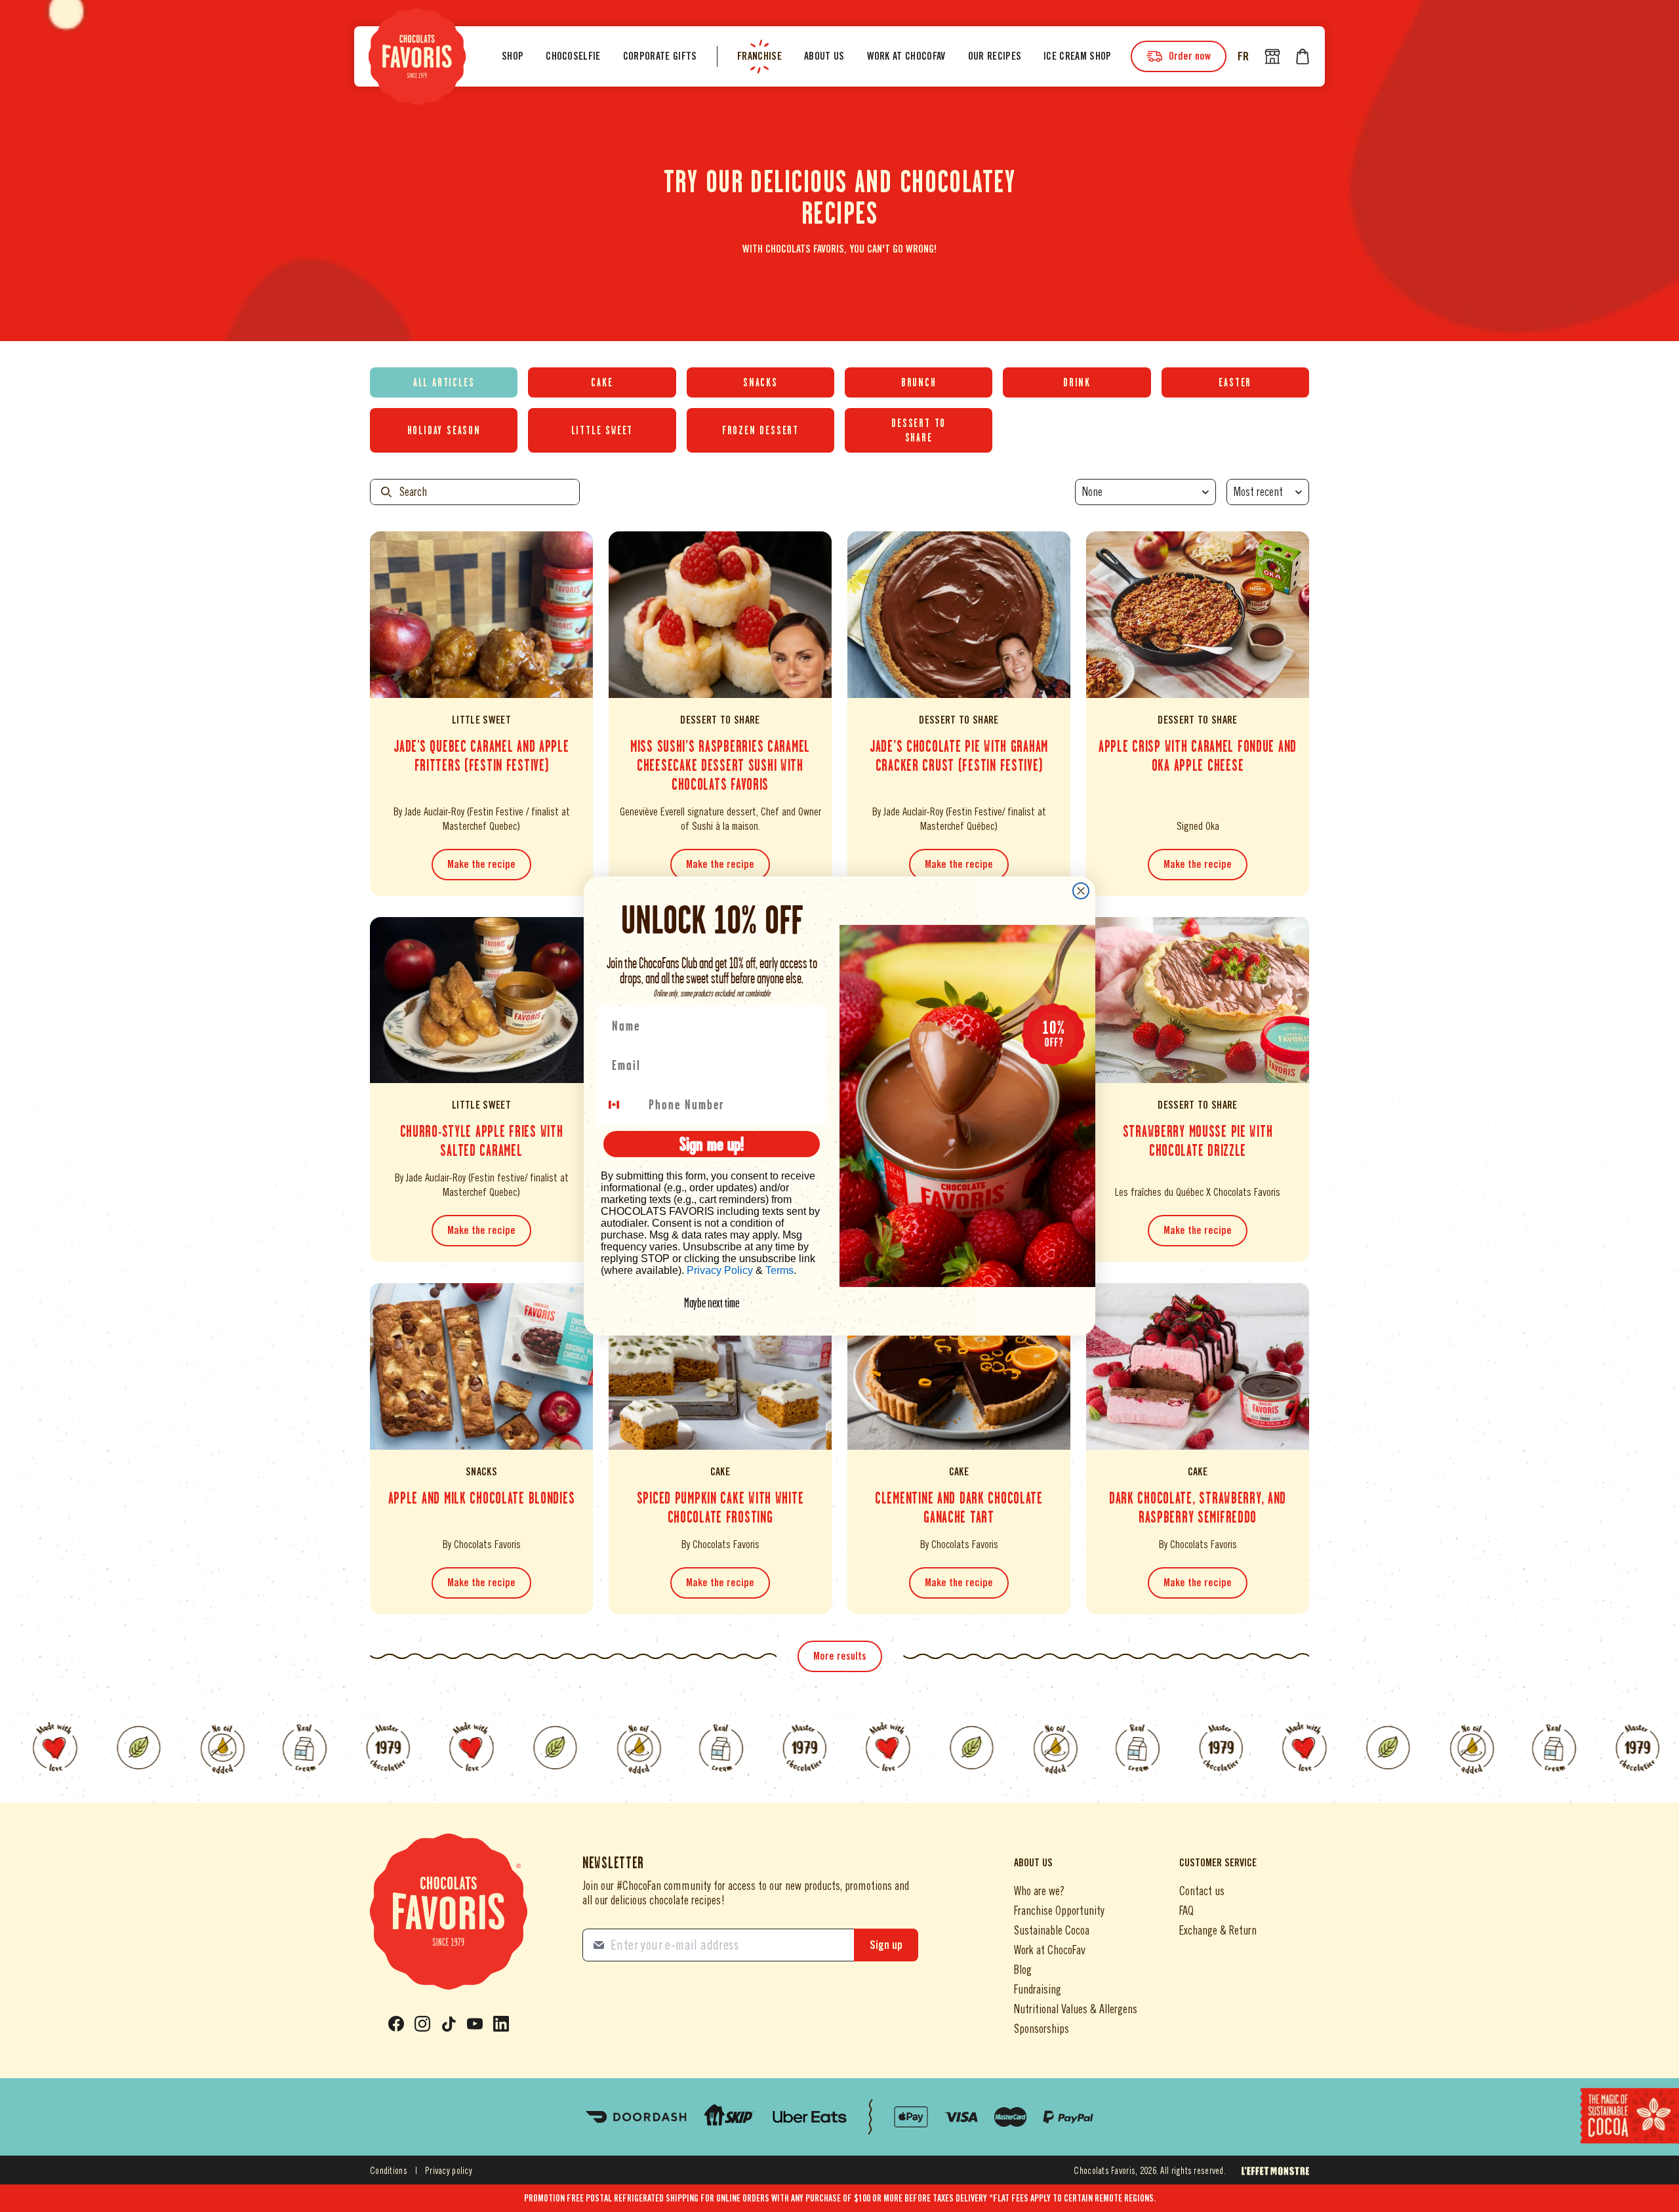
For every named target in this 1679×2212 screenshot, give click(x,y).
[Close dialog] (1081, 891)
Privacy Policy (720, 1270)
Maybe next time (712, 1303)
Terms (779, 1270)
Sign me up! (712, 1144)
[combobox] (622, 1105)
